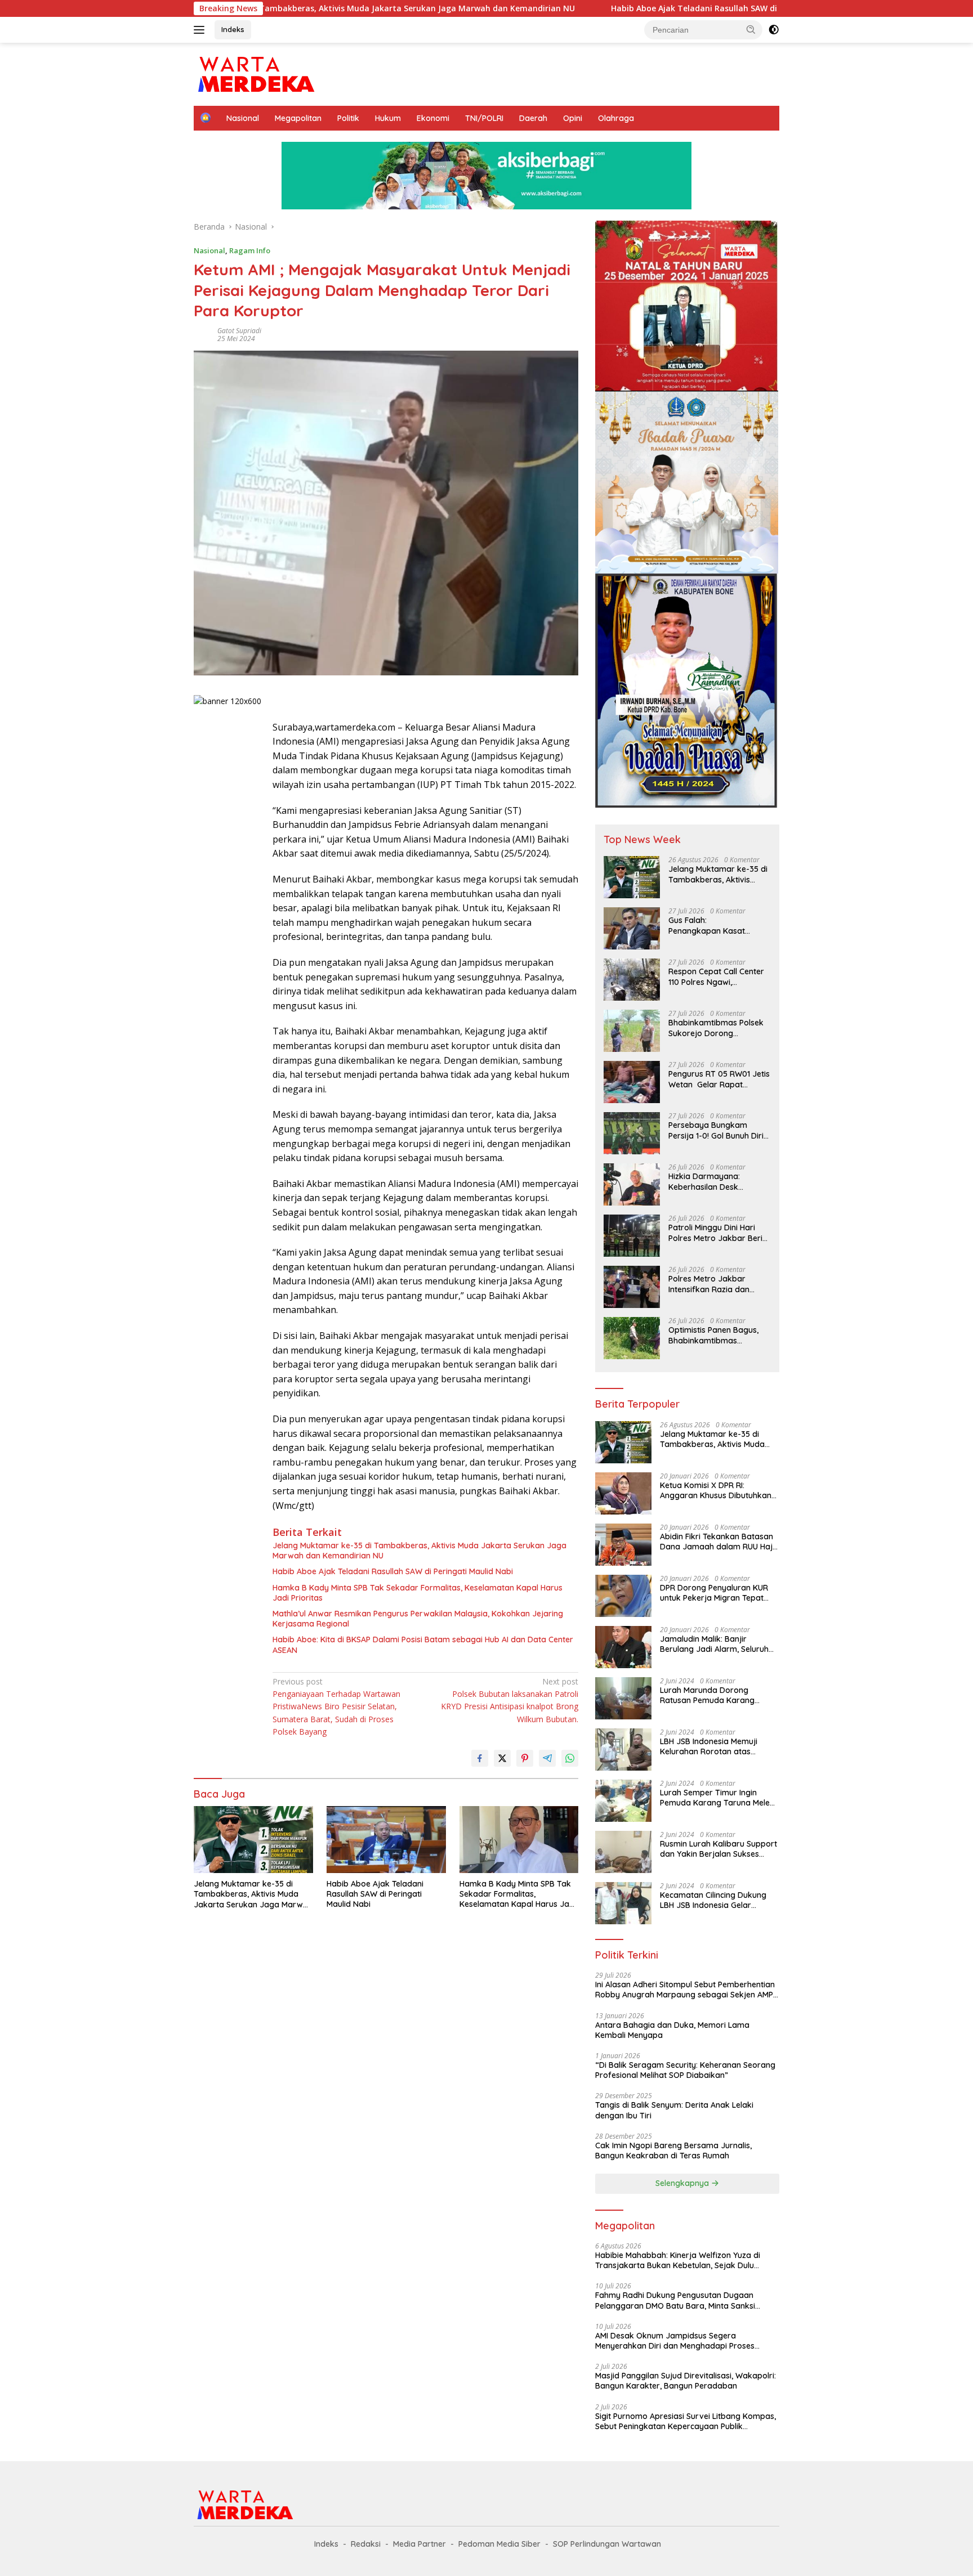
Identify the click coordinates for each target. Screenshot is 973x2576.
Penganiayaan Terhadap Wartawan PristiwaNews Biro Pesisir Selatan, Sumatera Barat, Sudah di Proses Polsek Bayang (336, 1707)
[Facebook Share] (480, 1758)
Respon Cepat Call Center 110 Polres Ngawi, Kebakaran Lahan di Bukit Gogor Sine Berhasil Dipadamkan (717, 976)
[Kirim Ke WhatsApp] (570, 1758)
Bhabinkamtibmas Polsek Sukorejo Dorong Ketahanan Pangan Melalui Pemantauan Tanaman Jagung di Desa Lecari (718, 1028)
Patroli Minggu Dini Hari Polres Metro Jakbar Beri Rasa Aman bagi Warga (715, 1233)
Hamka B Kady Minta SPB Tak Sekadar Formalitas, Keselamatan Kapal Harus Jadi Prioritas (418, 1593)
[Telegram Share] (547, 1758)
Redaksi (366, 2544)
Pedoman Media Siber (499, 2544)
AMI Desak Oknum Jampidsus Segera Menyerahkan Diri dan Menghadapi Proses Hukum (675, 2341)
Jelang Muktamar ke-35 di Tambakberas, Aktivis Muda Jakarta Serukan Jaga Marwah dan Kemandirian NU (419, 1551)
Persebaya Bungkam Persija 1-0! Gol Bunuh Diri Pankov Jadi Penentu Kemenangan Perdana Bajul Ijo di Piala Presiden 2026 (716, 1130)
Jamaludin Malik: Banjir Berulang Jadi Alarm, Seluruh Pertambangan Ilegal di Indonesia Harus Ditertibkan (714, 1644)
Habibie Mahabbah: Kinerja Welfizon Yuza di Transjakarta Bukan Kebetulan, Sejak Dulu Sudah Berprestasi (678, 2260)
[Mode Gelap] (774, 30)
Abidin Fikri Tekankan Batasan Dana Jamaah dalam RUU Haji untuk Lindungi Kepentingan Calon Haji (717, 1542)
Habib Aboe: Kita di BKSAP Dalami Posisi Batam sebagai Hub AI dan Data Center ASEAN (423, 1645)
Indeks (233, 29)
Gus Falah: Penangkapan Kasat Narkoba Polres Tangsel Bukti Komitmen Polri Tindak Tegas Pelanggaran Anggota (719, 925)
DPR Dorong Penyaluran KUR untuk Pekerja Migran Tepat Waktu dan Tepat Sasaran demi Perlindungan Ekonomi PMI (714, 1593)
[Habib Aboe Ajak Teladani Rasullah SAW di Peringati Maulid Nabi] (386, 1840)
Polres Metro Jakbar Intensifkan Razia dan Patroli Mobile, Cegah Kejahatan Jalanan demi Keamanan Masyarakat (715, 1284)
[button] (751, 29)
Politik (348, 118)
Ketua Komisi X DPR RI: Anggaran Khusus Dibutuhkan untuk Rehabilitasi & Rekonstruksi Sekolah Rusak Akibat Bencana (716, 1490)
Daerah (533, 118)
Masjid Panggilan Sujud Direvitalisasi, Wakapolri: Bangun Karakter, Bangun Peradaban (686, 2381)
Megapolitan (298, 118)
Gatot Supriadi (239, 331)
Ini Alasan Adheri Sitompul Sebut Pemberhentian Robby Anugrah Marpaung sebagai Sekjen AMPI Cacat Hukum (685, 1990)
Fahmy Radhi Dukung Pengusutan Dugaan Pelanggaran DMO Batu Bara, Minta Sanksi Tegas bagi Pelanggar (675, 2300)
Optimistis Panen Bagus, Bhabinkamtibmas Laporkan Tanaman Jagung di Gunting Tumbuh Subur (719, 1335)
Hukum (388, 118)
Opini (573, 118)
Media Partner (419, 2544)
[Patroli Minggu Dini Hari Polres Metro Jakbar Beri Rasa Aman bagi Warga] (632, 1236)
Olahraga (616, 118)
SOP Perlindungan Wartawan (607, 2544)
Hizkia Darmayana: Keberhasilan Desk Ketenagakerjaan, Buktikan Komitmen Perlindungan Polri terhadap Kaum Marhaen (716, 1181)
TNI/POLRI (484, 118)
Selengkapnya (683, 2183)
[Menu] (201, 30)
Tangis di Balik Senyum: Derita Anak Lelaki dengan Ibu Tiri (674, 2110)
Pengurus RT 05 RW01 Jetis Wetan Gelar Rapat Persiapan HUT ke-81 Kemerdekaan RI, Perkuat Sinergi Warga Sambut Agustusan (719, 1079)
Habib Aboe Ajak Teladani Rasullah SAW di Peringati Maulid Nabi (615, 8)
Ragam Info (250, 250)
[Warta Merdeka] (255, 73)
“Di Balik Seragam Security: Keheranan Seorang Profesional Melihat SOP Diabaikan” (685, 2070)
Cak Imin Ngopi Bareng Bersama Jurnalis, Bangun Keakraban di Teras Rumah (673, 2151)
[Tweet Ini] (502, 1758)
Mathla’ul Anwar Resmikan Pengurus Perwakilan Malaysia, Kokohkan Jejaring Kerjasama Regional (418, 1619)
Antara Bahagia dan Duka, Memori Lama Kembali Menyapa (672, 2030)
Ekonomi (433, 118)
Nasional (243, 118)
